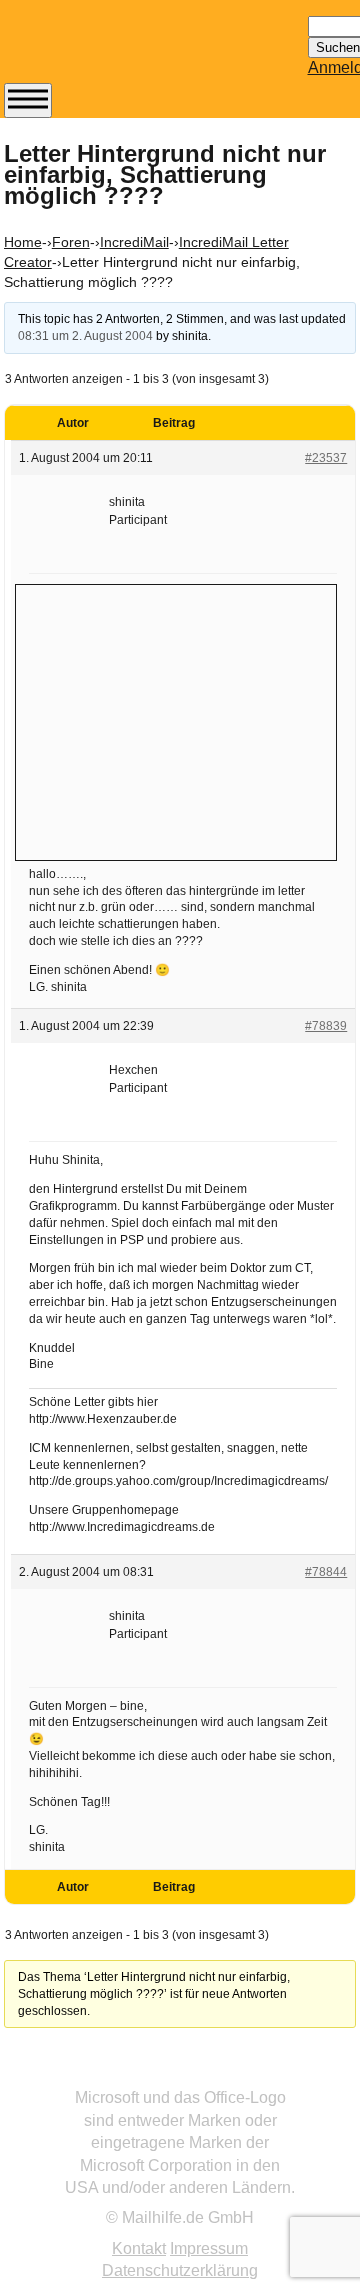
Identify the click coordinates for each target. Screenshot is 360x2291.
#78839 (326, 1026)
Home (23, 242)
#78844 (326, 1572)
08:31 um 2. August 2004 (85, 336)
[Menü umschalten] (28, 100)
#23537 (326, 458)
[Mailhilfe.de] (114, 51)
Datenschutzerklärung (180, 2270)
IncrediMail (134, 242)
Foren (71, 242)
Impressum (209, 2248)
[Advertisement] (176, 720)
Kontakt (139, 2248)
